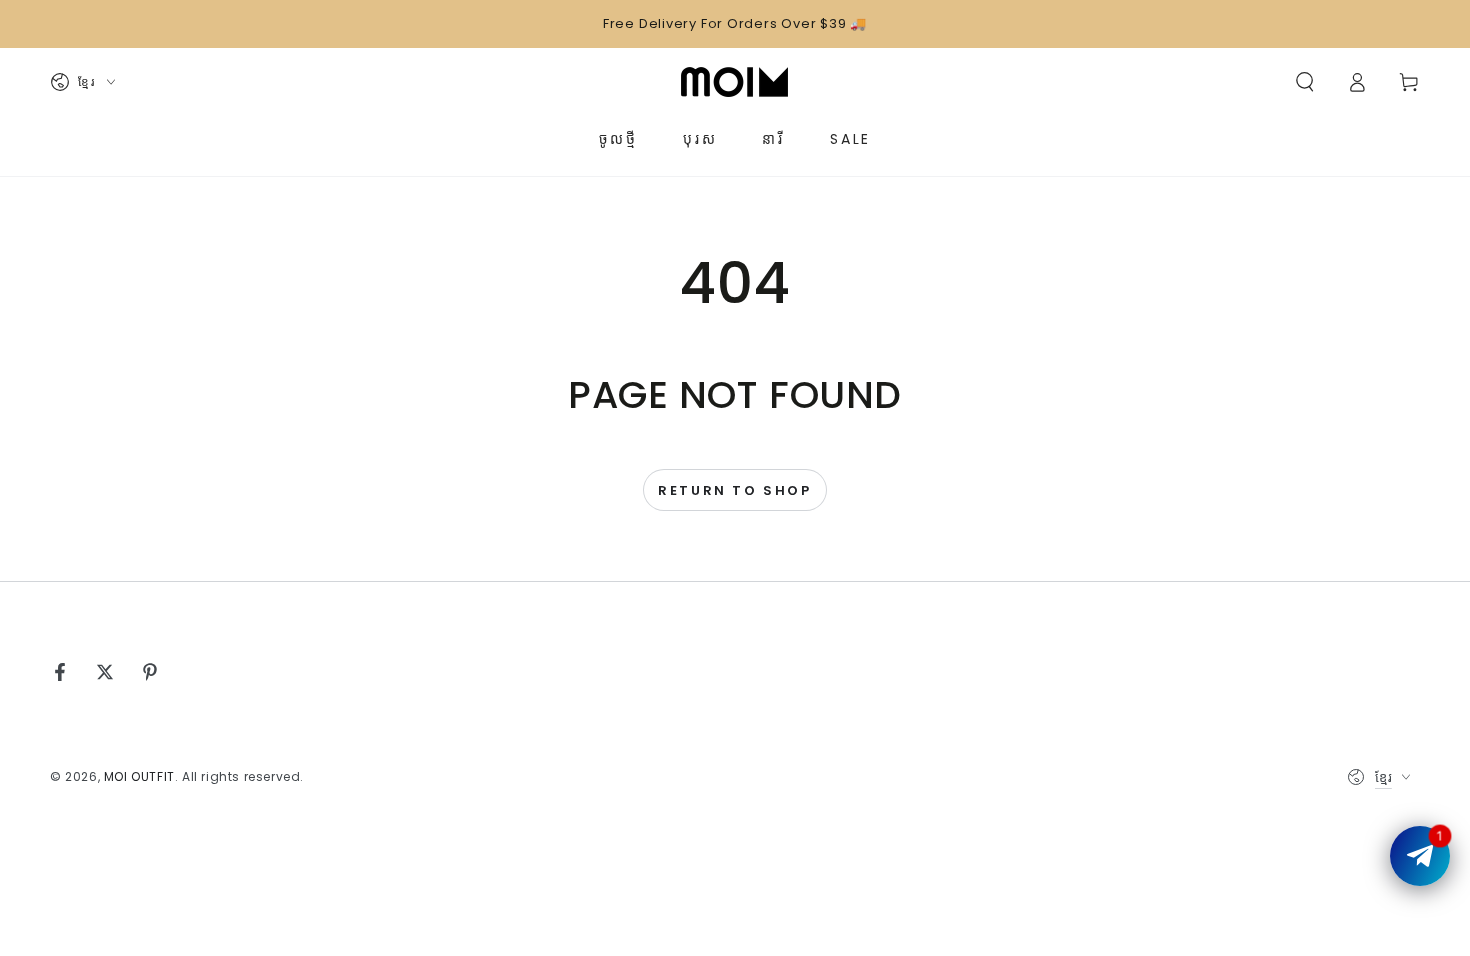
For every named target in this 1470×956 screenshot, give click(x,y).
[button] (1305, 82)
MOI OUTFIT (139, 776)
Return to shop (734, 490)
